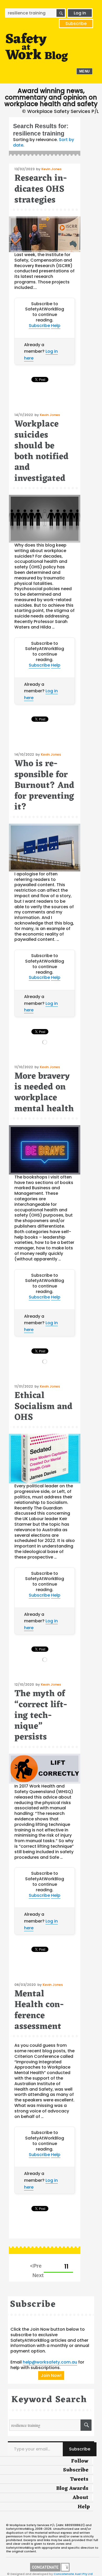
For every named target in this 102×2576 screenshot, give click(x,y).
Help (56, 326)
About (80, 2498)
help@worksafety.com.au (50, 2362)
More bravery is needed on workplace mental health (44, 1093)
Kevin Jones (51, 169)
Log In (80, 13)
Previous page (36, 2266)
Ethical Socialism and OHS (43, 1407)
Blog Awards (72, 2489)
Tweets (79, 2479)
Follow (80, 2461)
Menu (84, 71)
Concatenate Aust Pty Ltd (73, 2574)
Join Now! (51, 2375)
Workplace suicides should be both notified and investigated (41, 451)
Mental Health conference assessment (39, 2010)
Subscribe (76, 24)
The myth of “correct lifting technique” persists (41, 1716)
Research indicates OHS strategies (41, 189)
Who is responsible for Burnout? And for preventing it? (44, 786)
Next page (38, 2275)
